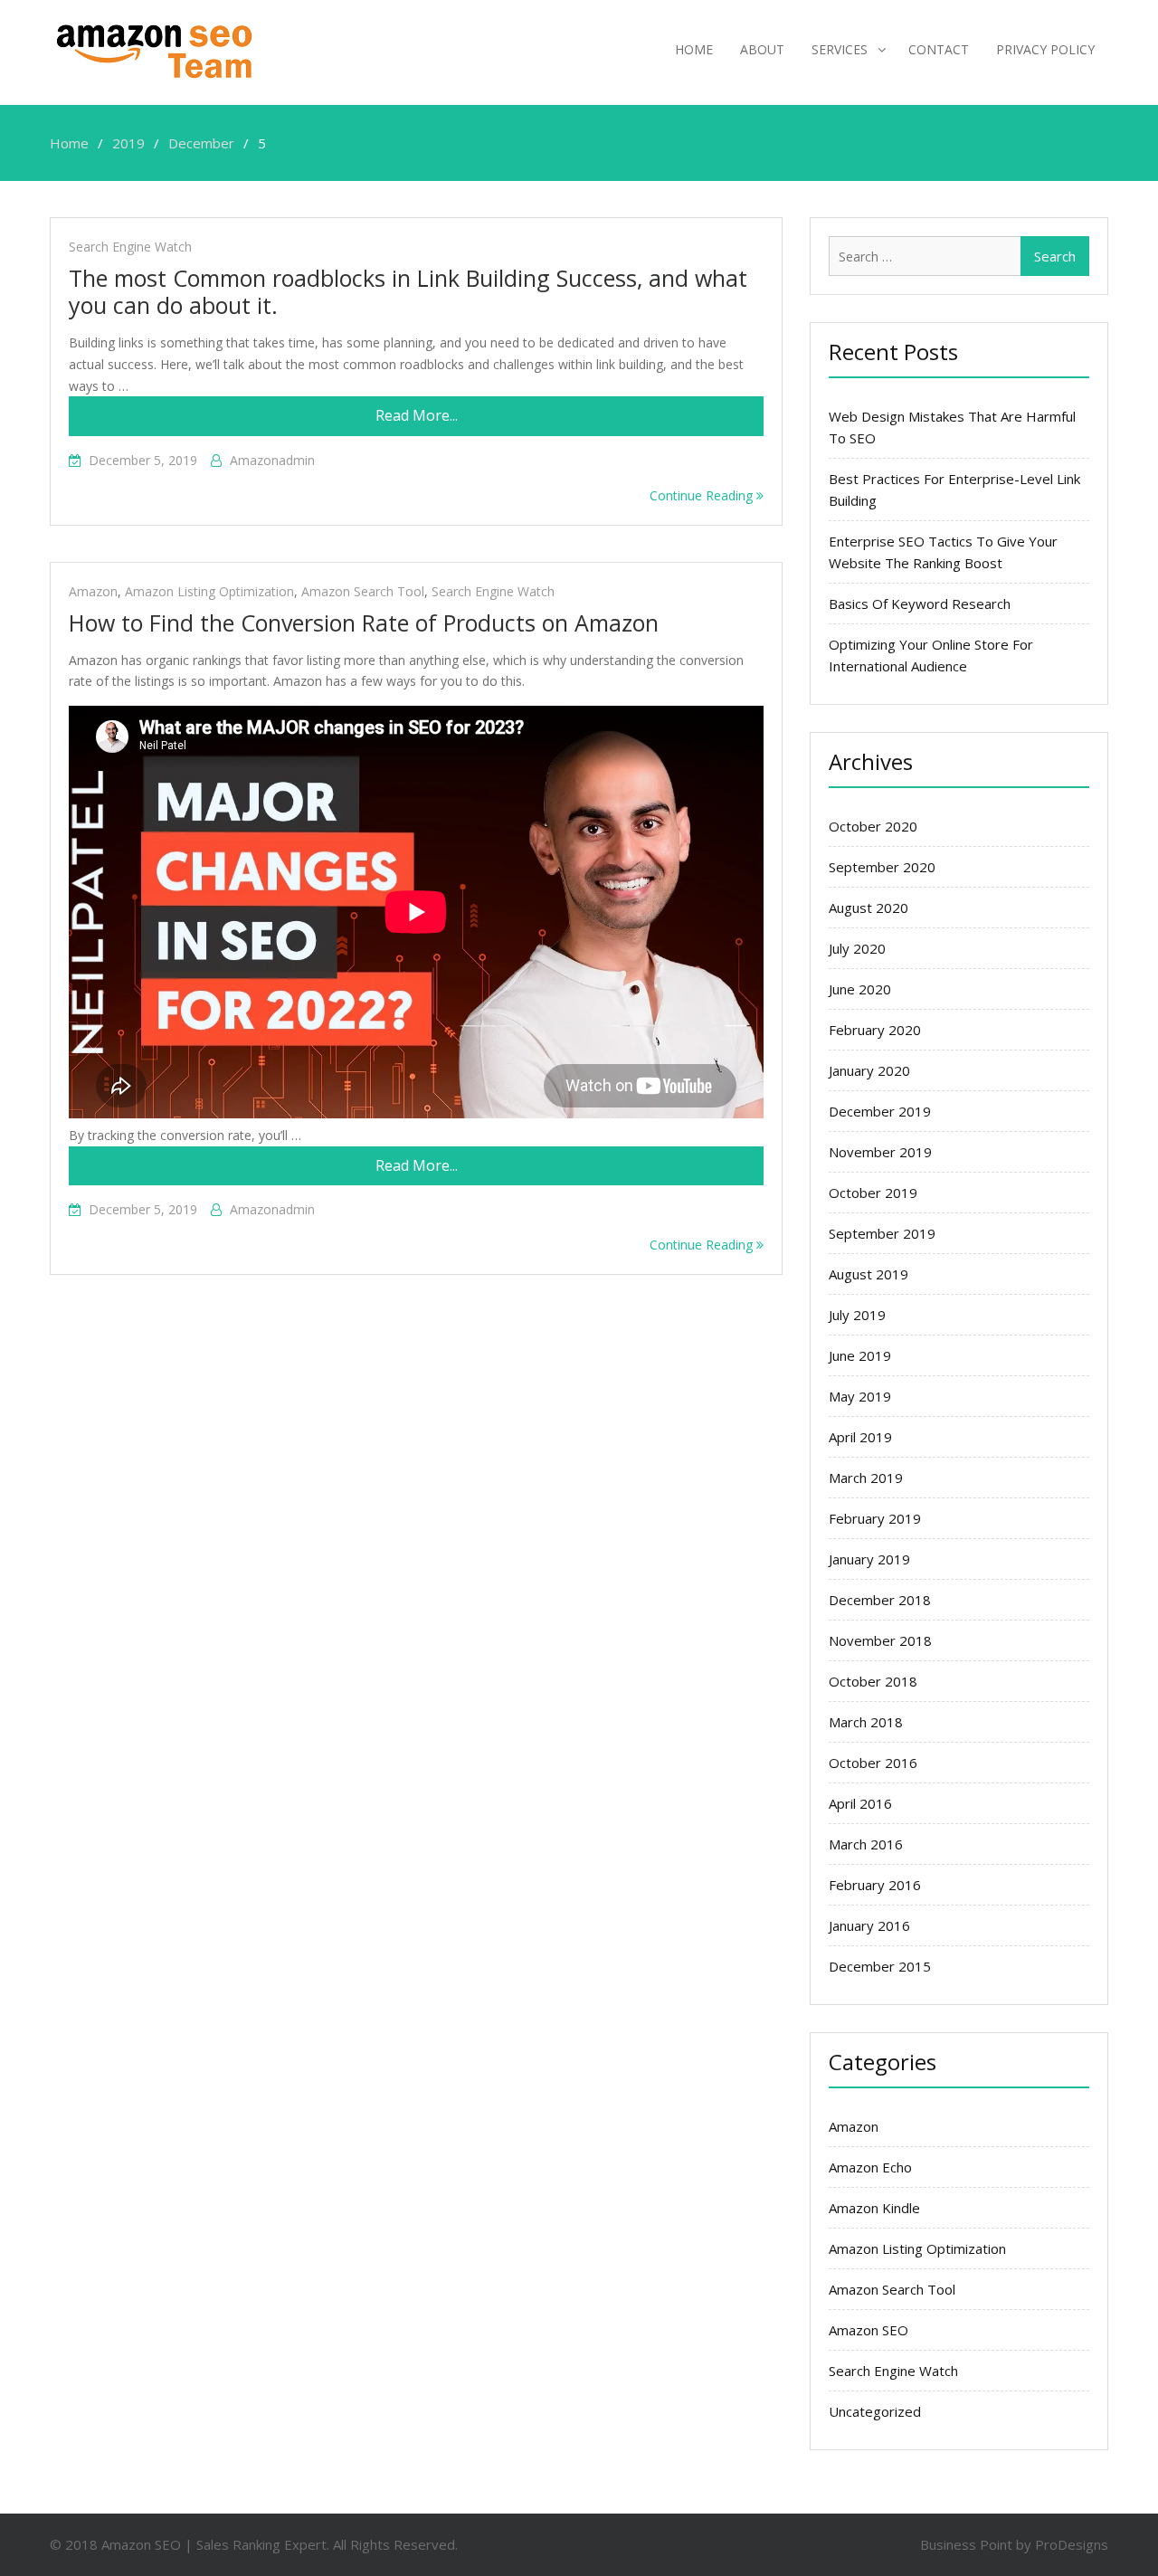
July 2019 (857, 1315)
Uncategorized (875, 2411)
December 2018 (880, 1600)
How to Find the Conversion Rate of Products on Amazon (364, 623)
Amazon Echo (870, 2167)
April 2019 (860, 1437)
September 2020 (882, 867)
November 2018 (880, 1640)
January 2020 (869, 1070)
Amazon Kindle (874, 2208)
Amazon (93, 591)
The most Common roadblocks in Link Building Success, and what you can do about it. (408, 291)
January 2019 (869, 1559)
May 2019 (860, 1396)
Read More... (417, 415)
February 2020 (875, 1030)
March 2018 (866, 1722)
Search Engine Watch (130, 247)
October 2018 (873, 1681)
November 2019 (880, 1152)
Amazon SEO (868, 2330)
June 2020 (860, 989)
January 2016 (869, 1925)
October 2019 (873, 1193)
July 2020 (857, 948)
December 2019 (880, 1111)
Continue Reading (703, 495)
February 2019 (875, 1518)
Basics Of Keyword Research (920, 604)
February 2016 (875, 1885)
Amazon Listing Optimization (209, 591)
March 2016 (866, 1844)
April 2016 (860, 1803)
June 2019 (860, 1355)
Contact (939, 49)
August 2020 (868, 908)
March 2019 (866, 1478)
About (762, 49)
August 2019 (868, 1274)
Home (694, 49)
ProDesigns (1072, 2544)
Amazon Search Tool (363, 591)
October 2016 (873, 1763)
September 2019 (882, 1233)
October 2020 (873, 826)
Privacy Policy (1045, 49)
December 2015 (880, 1966)
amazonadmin (272, 460)
